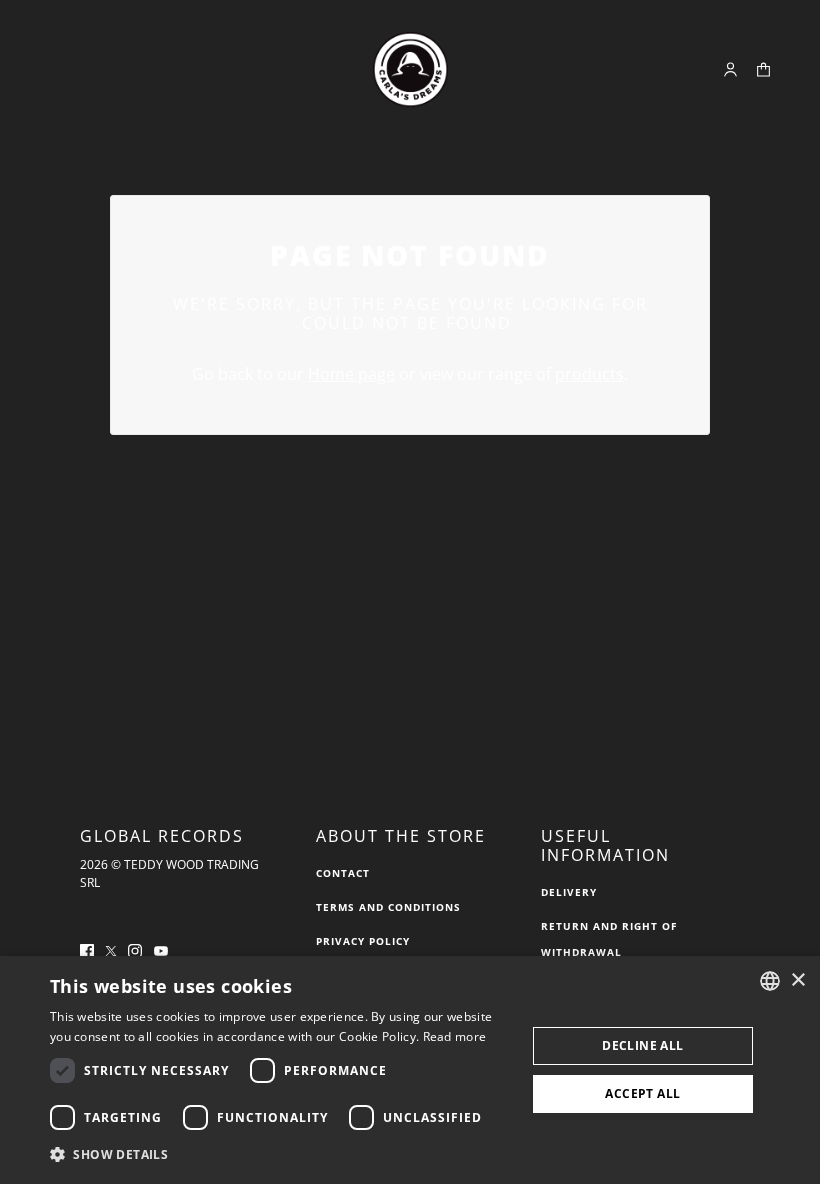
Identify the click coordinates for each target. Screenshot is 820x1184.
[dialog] (410, 1070)
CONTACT (343, 873)
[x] (111, 949)
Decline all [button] (642, 1045)
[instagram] (135, 949)
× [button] (797, 980)
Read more (455, 1036)
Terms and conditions (388, 907)
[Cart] (763, 69)
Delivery (569, 892)
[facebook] (87, 949)
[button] (281, 1155)
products (589, 374)
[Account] (730, 69)
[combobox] (770, 981)
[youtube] (161, 949)
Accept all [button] (642, 1093)
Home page (351, 374)
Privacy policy (363, 941)
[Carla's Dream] (410, 69)
